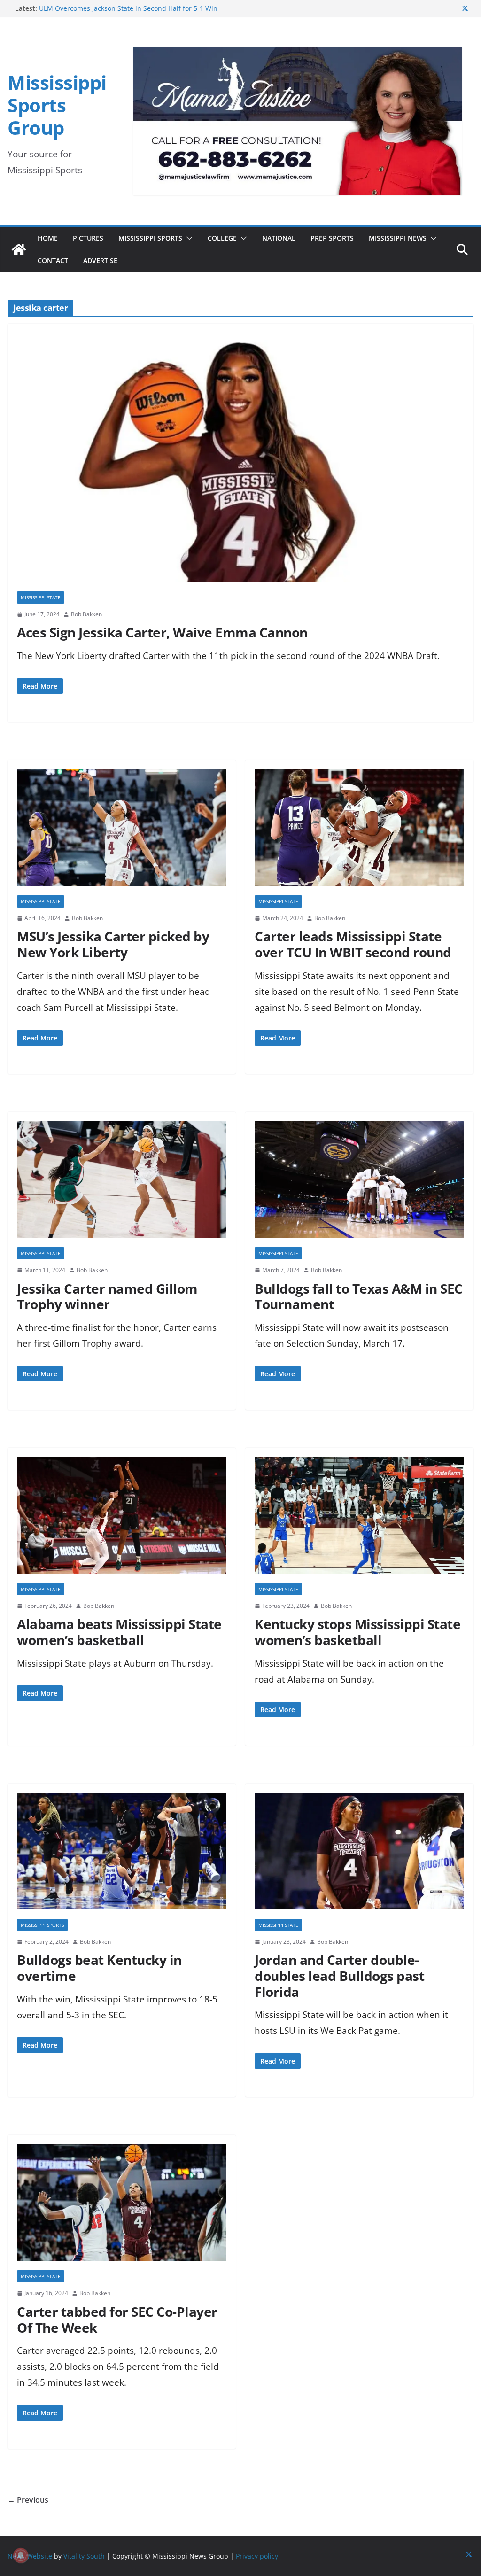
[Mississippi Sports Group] (19, 249)
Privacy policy (257, 2556)
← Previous (28, 2500)
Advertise (100, 260)
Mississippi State (41, 597)
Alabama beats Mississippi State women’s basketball (119, 1632)
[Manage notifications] (21, 2555)
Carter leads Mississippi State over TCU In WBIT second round (353, 944)
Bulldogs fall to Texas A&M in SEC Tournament (359, 1296)
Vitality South (84, 2556)
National (279, 238)
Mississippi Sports (150, 238)
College (222, 238)
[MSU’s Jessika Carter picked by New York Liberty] (122, 832)
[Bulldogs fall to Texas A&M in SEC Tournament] (359, 1184)
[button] (187, 238)
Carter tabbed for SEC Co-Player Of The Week (117, 2320)
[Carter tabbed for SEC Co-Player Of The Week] (122, 2207)
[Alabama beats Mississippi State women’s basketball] (122, 1520)
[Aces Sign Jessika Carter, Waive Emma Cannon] (240, 462)
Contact (53, 260)
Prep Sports (332, 238)
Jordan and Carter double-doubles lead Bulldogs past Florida (339, 1975)
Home (48, 238)
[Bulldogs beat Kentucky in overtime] (122, 1856)
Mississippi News (398, 238)
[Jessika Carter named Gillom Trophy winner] (122, 1184)
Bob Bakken (86, 614)
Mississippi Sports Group (57, 105)
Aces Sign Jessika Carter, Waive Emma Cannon (162, 632)
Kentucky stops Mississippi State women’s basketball (357, 1632)
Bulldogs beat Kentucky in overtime (99, 1968)
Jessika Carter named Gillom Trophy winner (107, 1296)
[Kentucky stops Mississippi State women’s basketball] (359, 1520)
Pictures (88, 238)
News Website (30, 2556)
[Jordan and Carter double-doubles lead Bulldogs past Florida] (359, 1856)
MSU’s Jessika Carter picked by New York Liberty (113, 944)
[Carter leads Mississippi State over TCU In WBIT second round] (359, 832)
